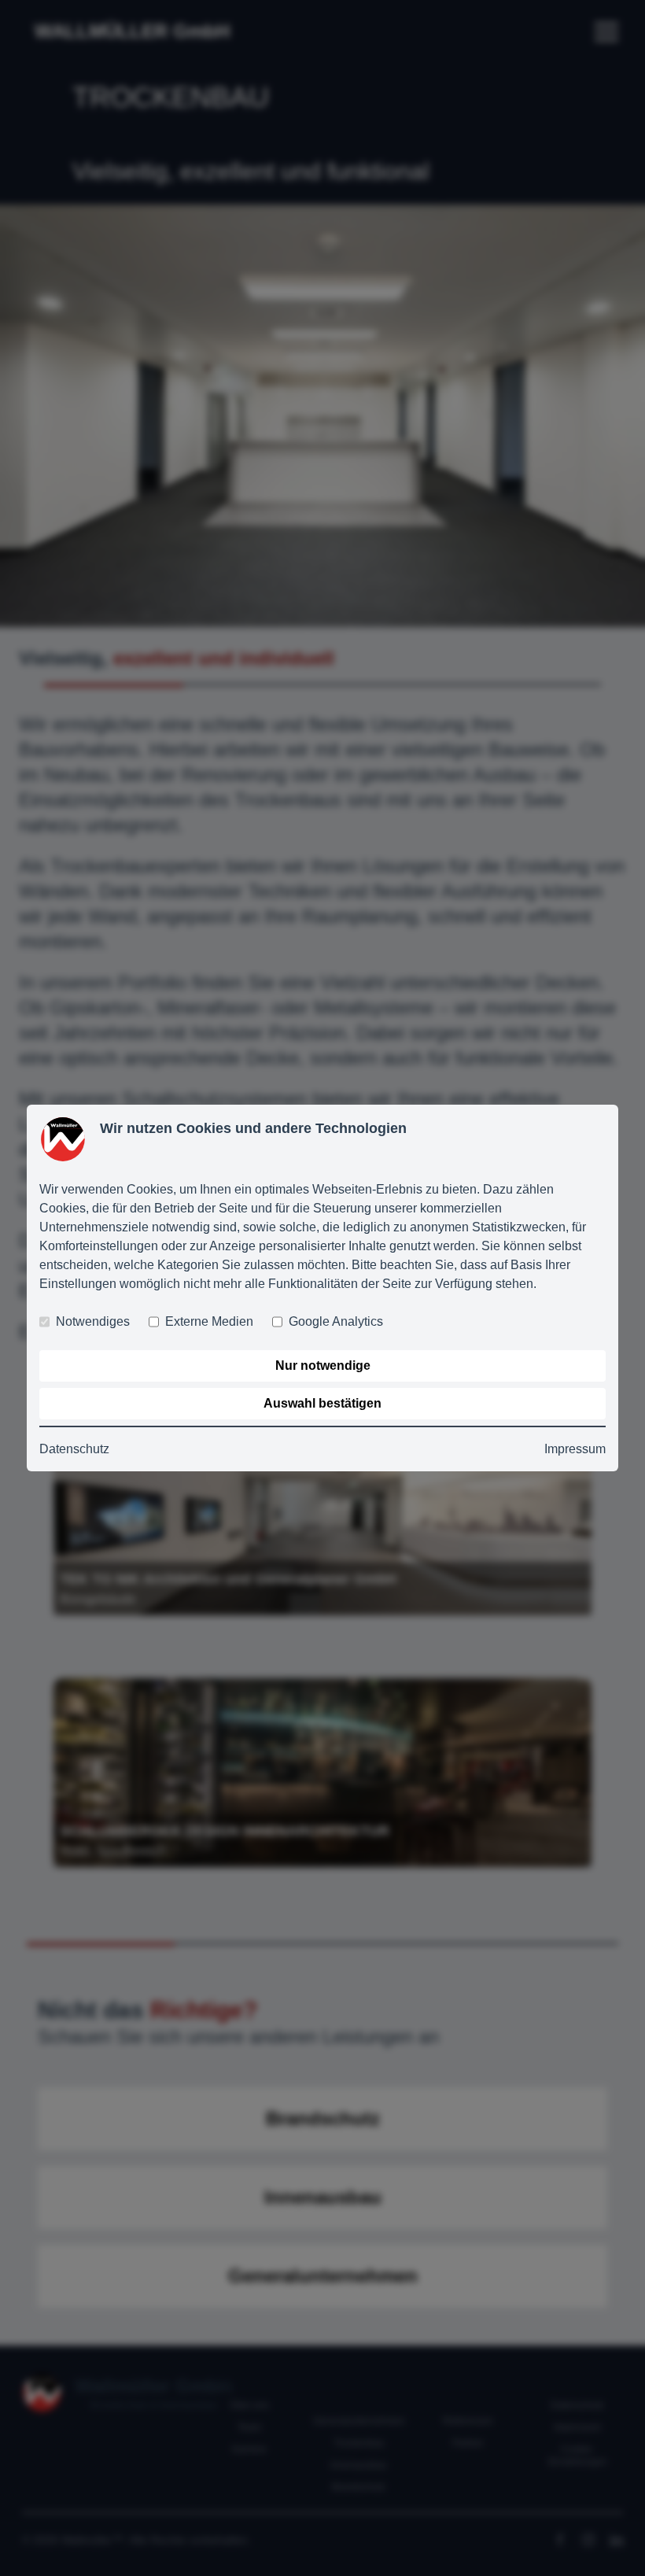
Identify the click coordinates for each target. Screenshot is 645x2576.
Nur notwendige (323, 1366)
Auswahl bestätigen (322, 1403)
